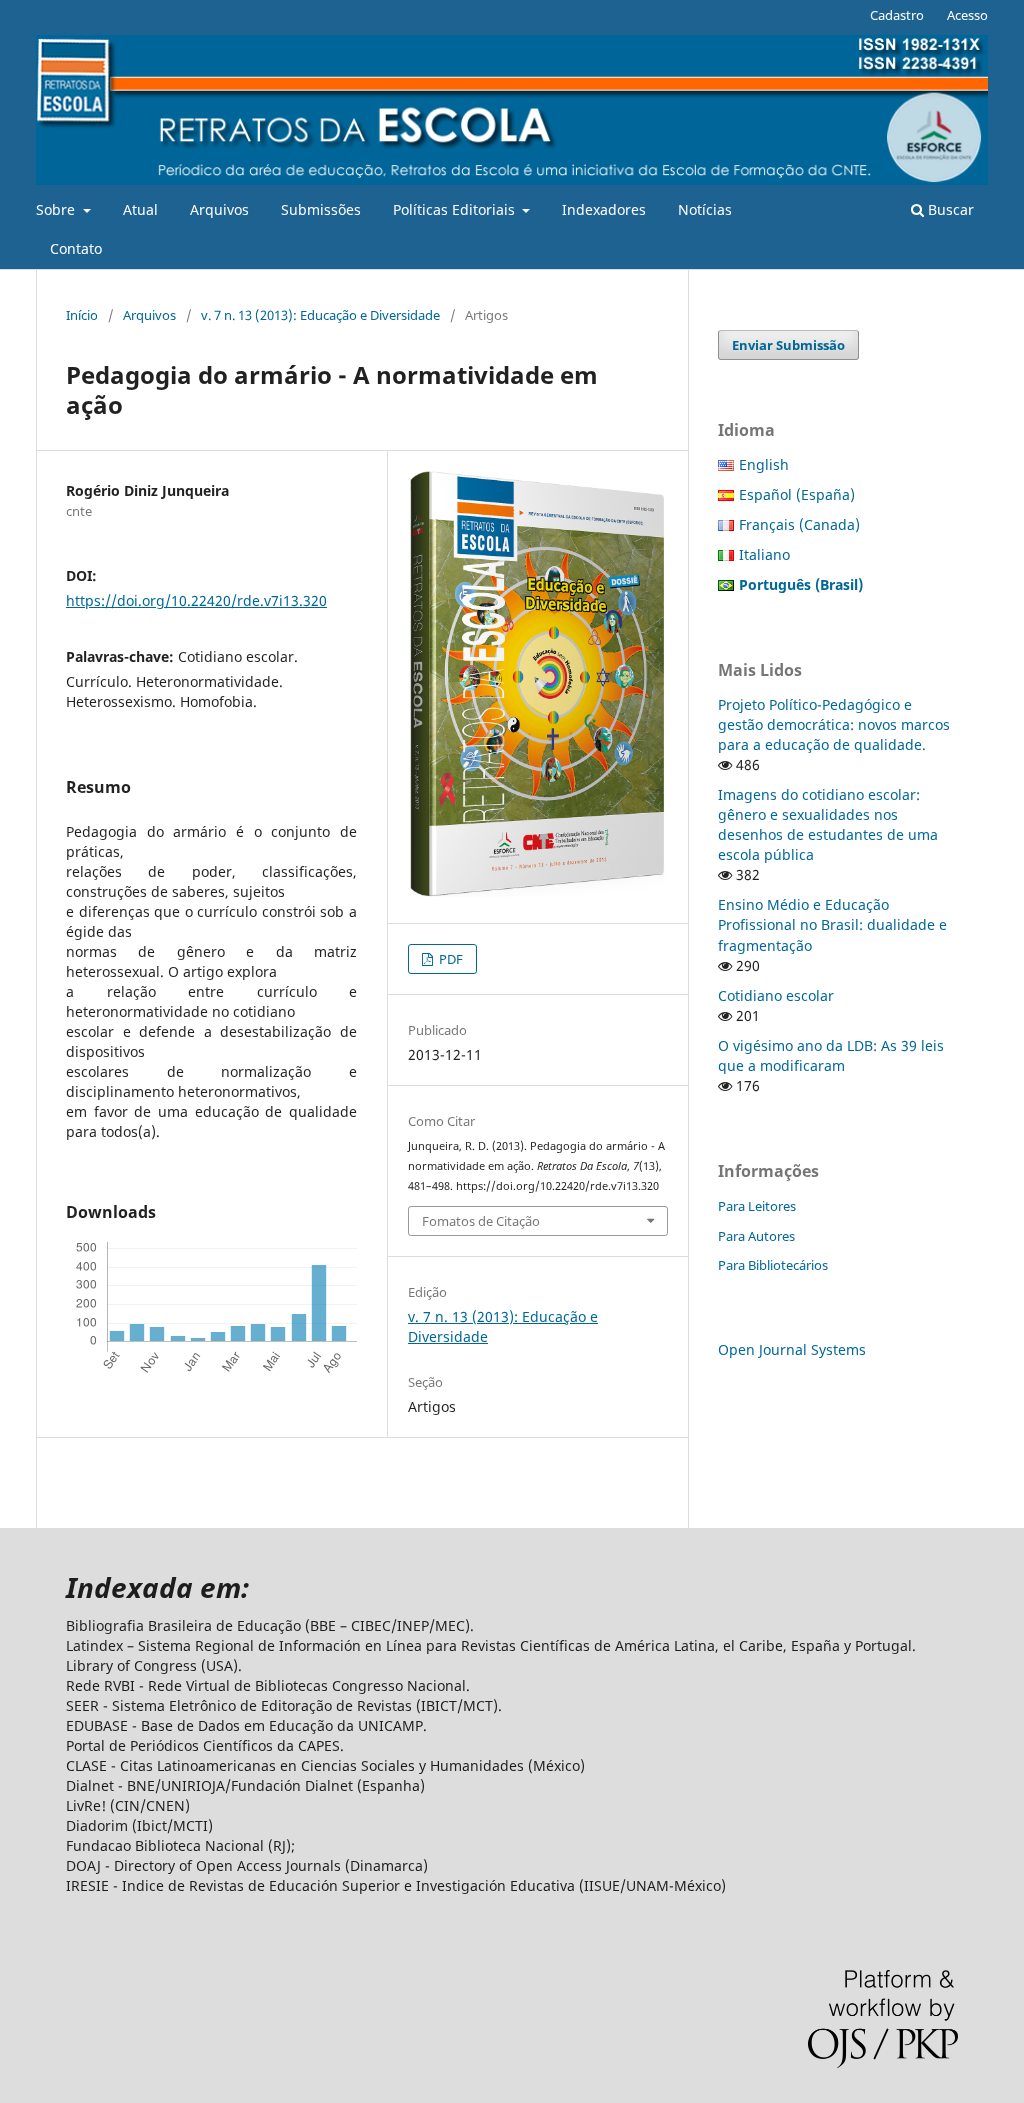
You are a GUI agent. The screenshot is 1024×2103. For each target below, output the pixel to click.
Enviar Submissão (788, 345)
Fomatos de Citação (481, 1221)
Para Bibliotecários (773, 1265)
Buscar (949, 209)
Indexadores (604, 209)
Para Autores (756, 1236)
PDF (449, 959)
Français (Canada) (799, 524)
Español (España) (797, 494)
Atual (140, 209)
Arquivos (219, 209)
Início (82, 315)
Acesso (967, 15)
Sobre (57, 209)
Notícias (705, 209)
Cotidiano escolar (776, 995)
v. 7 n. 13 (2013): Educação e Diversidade (320, 315)
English (764, 464)
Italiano (764, 554)
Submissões (321, 209)
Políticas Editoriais (456, 209)
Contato (76, 248)
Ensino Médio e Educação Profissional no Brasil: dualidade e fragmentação (832, 924)
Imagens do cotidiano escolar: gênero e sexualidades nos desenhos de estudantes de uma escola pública (828, 824)
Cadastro (897, 15)
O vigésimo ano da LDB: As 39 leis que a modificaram (831, 1055)
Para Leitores (757, 1206)
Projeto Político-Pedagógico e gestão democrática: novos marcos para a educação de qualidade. (834, 724)
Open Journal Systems (792, 1349)
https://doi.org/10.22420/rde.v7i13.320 (196, 600)
